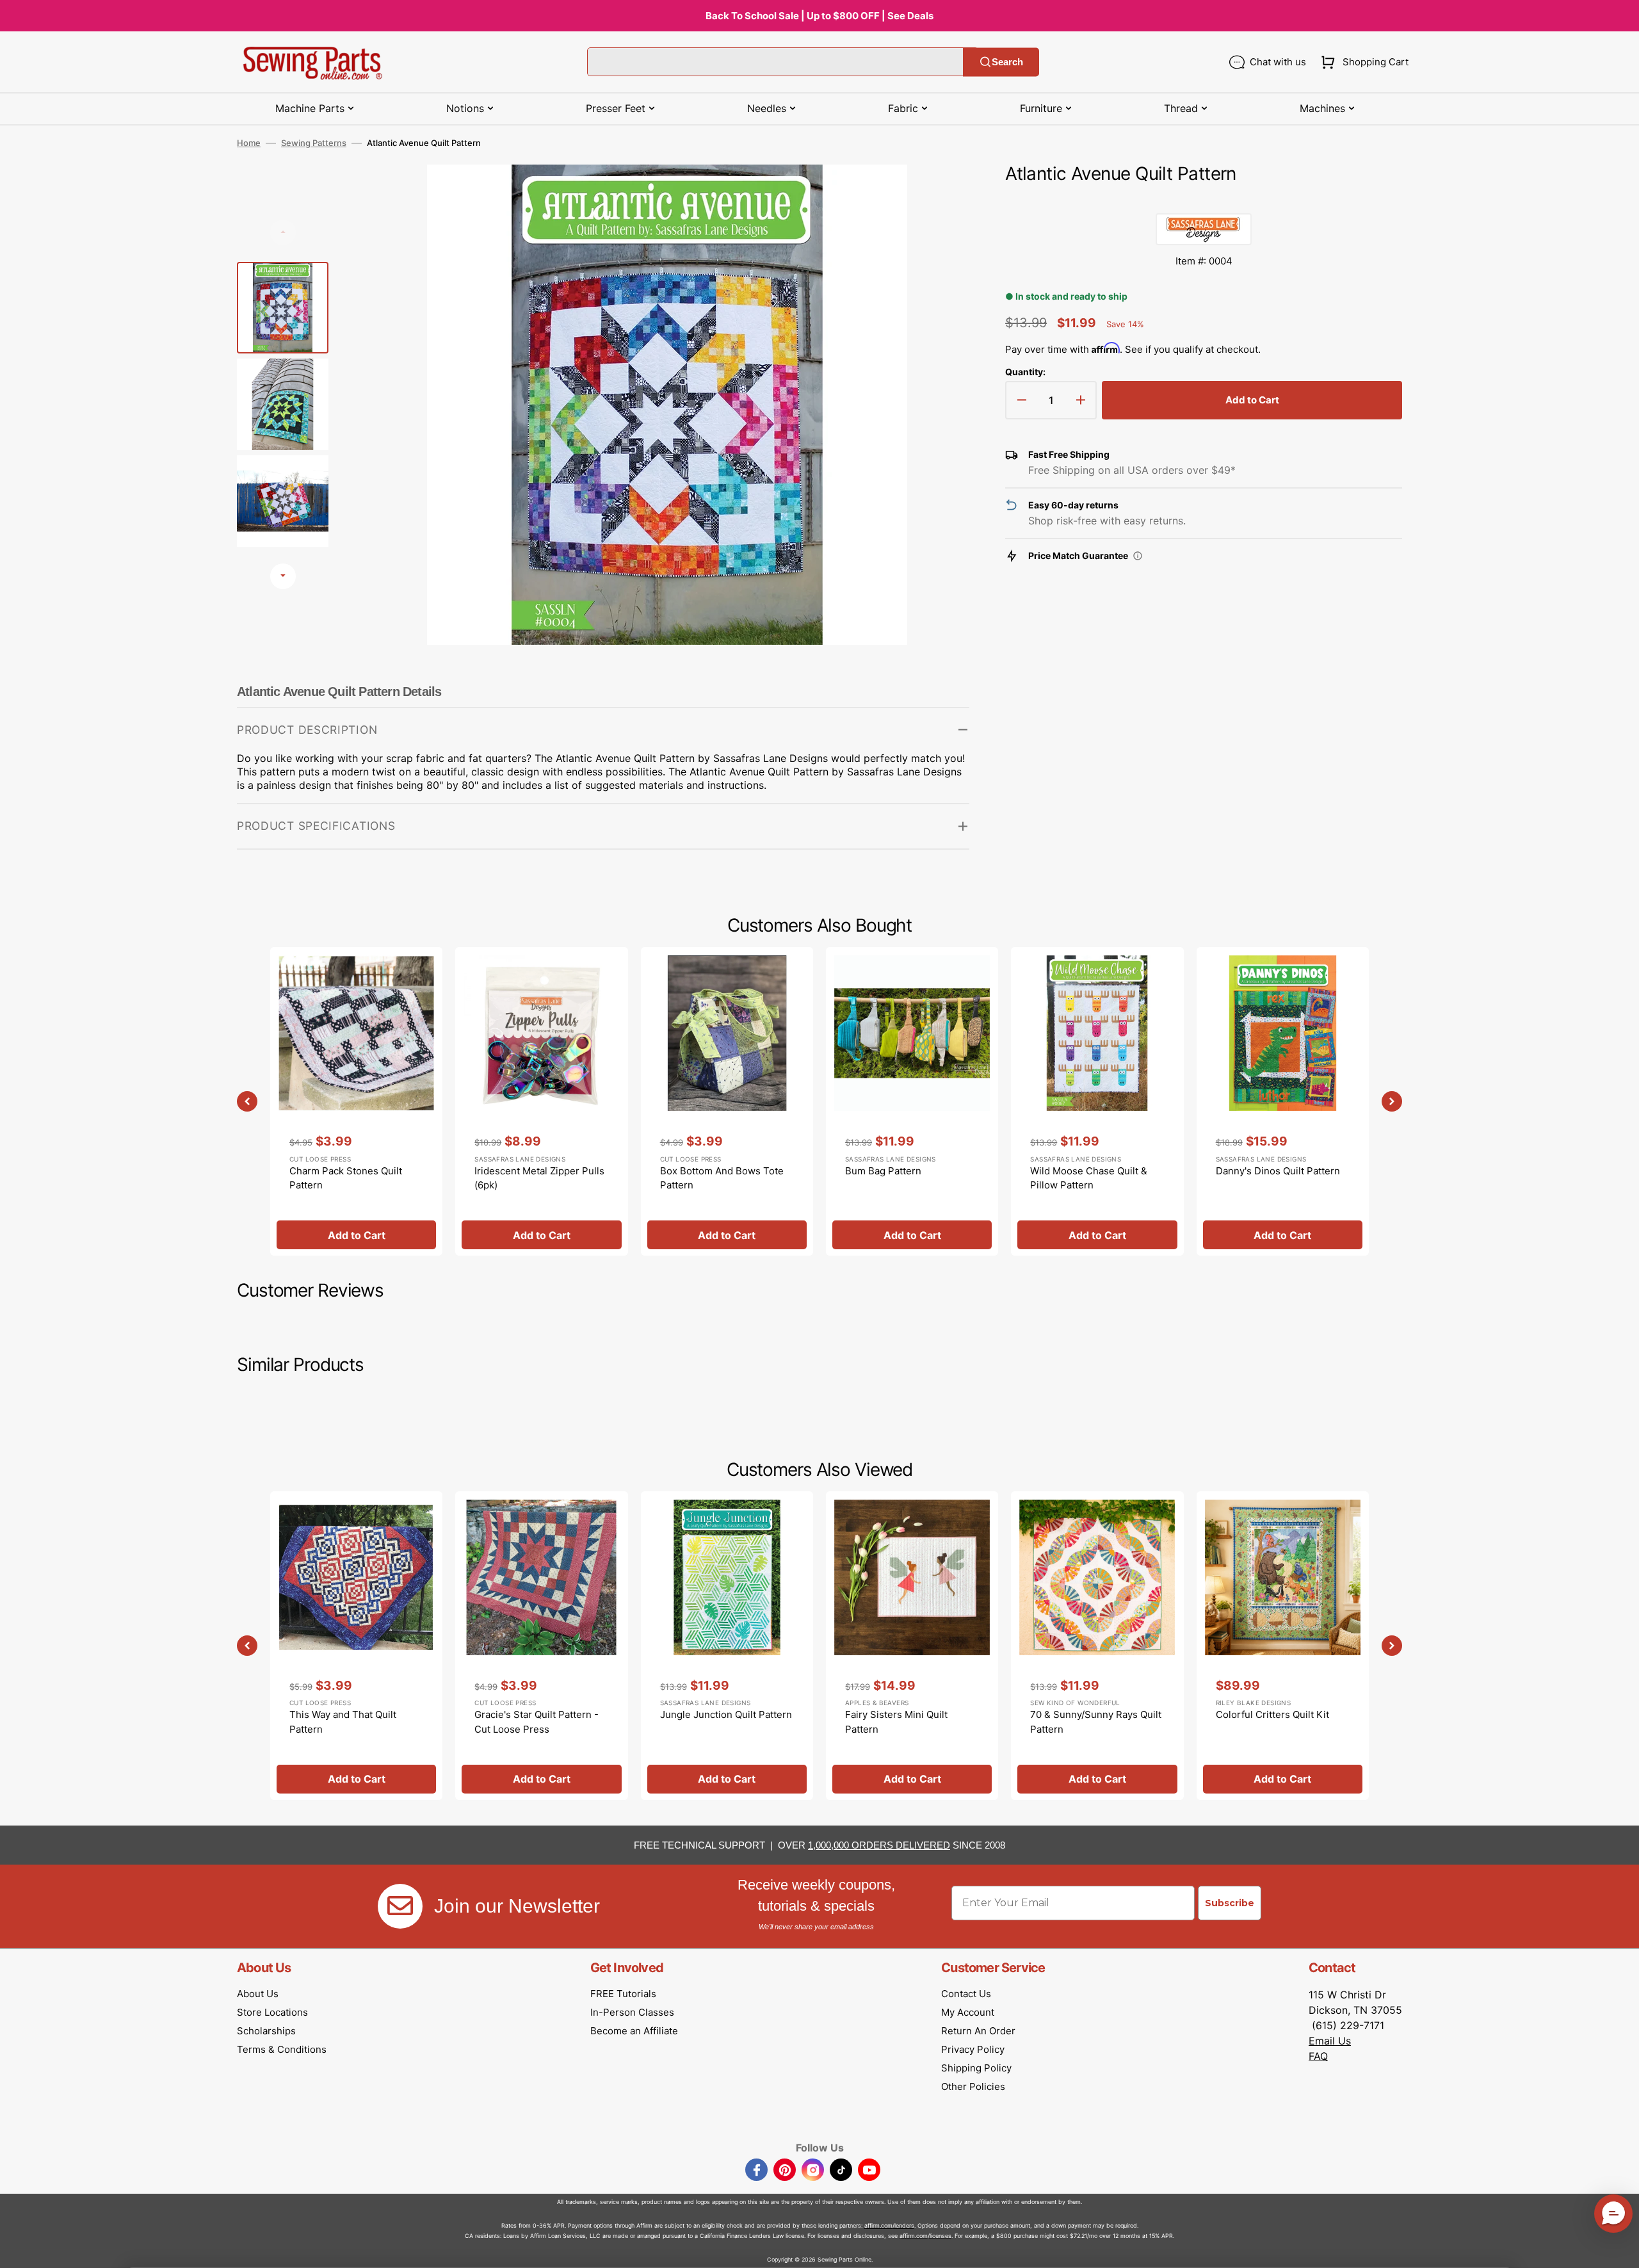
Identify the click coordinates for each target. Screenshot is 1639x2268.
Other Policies (973, 2086)
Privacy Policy (973, 2049)
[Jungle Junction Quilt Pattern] (727, 1646)
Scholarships (266, 2031)
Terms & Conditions (282, 2049)
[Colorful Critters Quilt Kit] (1283, 1646)
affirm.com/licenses (925, 2236)
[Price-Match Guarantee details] (1138, 556)
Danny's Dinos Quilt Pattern (1278, 1171)
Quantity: (1025, 372)
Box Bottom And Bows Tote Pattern (722, 1178)
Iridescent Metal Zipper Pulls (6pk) (539, 1178)
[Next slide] (283, 576)
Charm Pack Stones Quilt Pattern (346, 1178)
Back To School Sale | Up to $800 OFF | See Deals (819, 16)
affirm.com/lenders (889, 2225)
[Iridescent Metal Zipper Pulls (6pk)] (541, 1101)
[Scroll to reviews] (1204, 200)
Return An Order (978, 2031)
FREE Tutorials (623, 1994)
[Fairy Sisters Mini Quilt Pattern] (912, 1646)
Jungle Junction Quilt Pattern (726, 1714)
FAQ (1318, 2056)
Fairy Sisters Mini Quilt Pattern (896, 1722)
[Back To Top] (1620, 2249)
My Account (968, 2012)
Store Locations (272, 2012)
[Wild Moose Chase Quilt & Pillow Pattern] (1097, 1101)
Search (1007, 62)
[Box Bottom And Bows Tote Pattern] (727, 1101)
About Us (258, 1994)
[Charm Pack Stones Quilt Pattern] (356, 1101)
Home (249, 143)
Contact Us (966, 1994)
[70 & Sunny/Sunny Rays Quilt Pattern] (1097, 1646)
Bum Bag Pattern (883, 1171)
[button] (1362, 62)
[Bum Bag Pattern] (912, 1101)
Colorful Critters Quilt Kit (1272, 1714)
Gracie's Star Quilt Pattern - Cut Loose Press (537, 1722)
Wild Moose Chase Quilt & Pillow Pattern (1089, 1178)
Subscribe (1230, 1903)
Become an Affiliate (634, 2031)
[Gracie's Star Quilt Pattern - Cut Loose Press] (541, 1646)
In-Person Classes (632, 2012)
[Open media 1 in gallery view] (941, 193)
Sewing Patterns (314, 143)
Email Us (1330, 2041)
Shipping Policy (976, 2068)
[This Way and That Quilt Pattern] (356, 1646)
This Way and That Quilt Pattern (343, 1722)
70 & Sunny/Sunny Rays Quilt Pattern (1096, 1722)
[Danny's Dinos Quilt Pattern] (1283, 1101)
